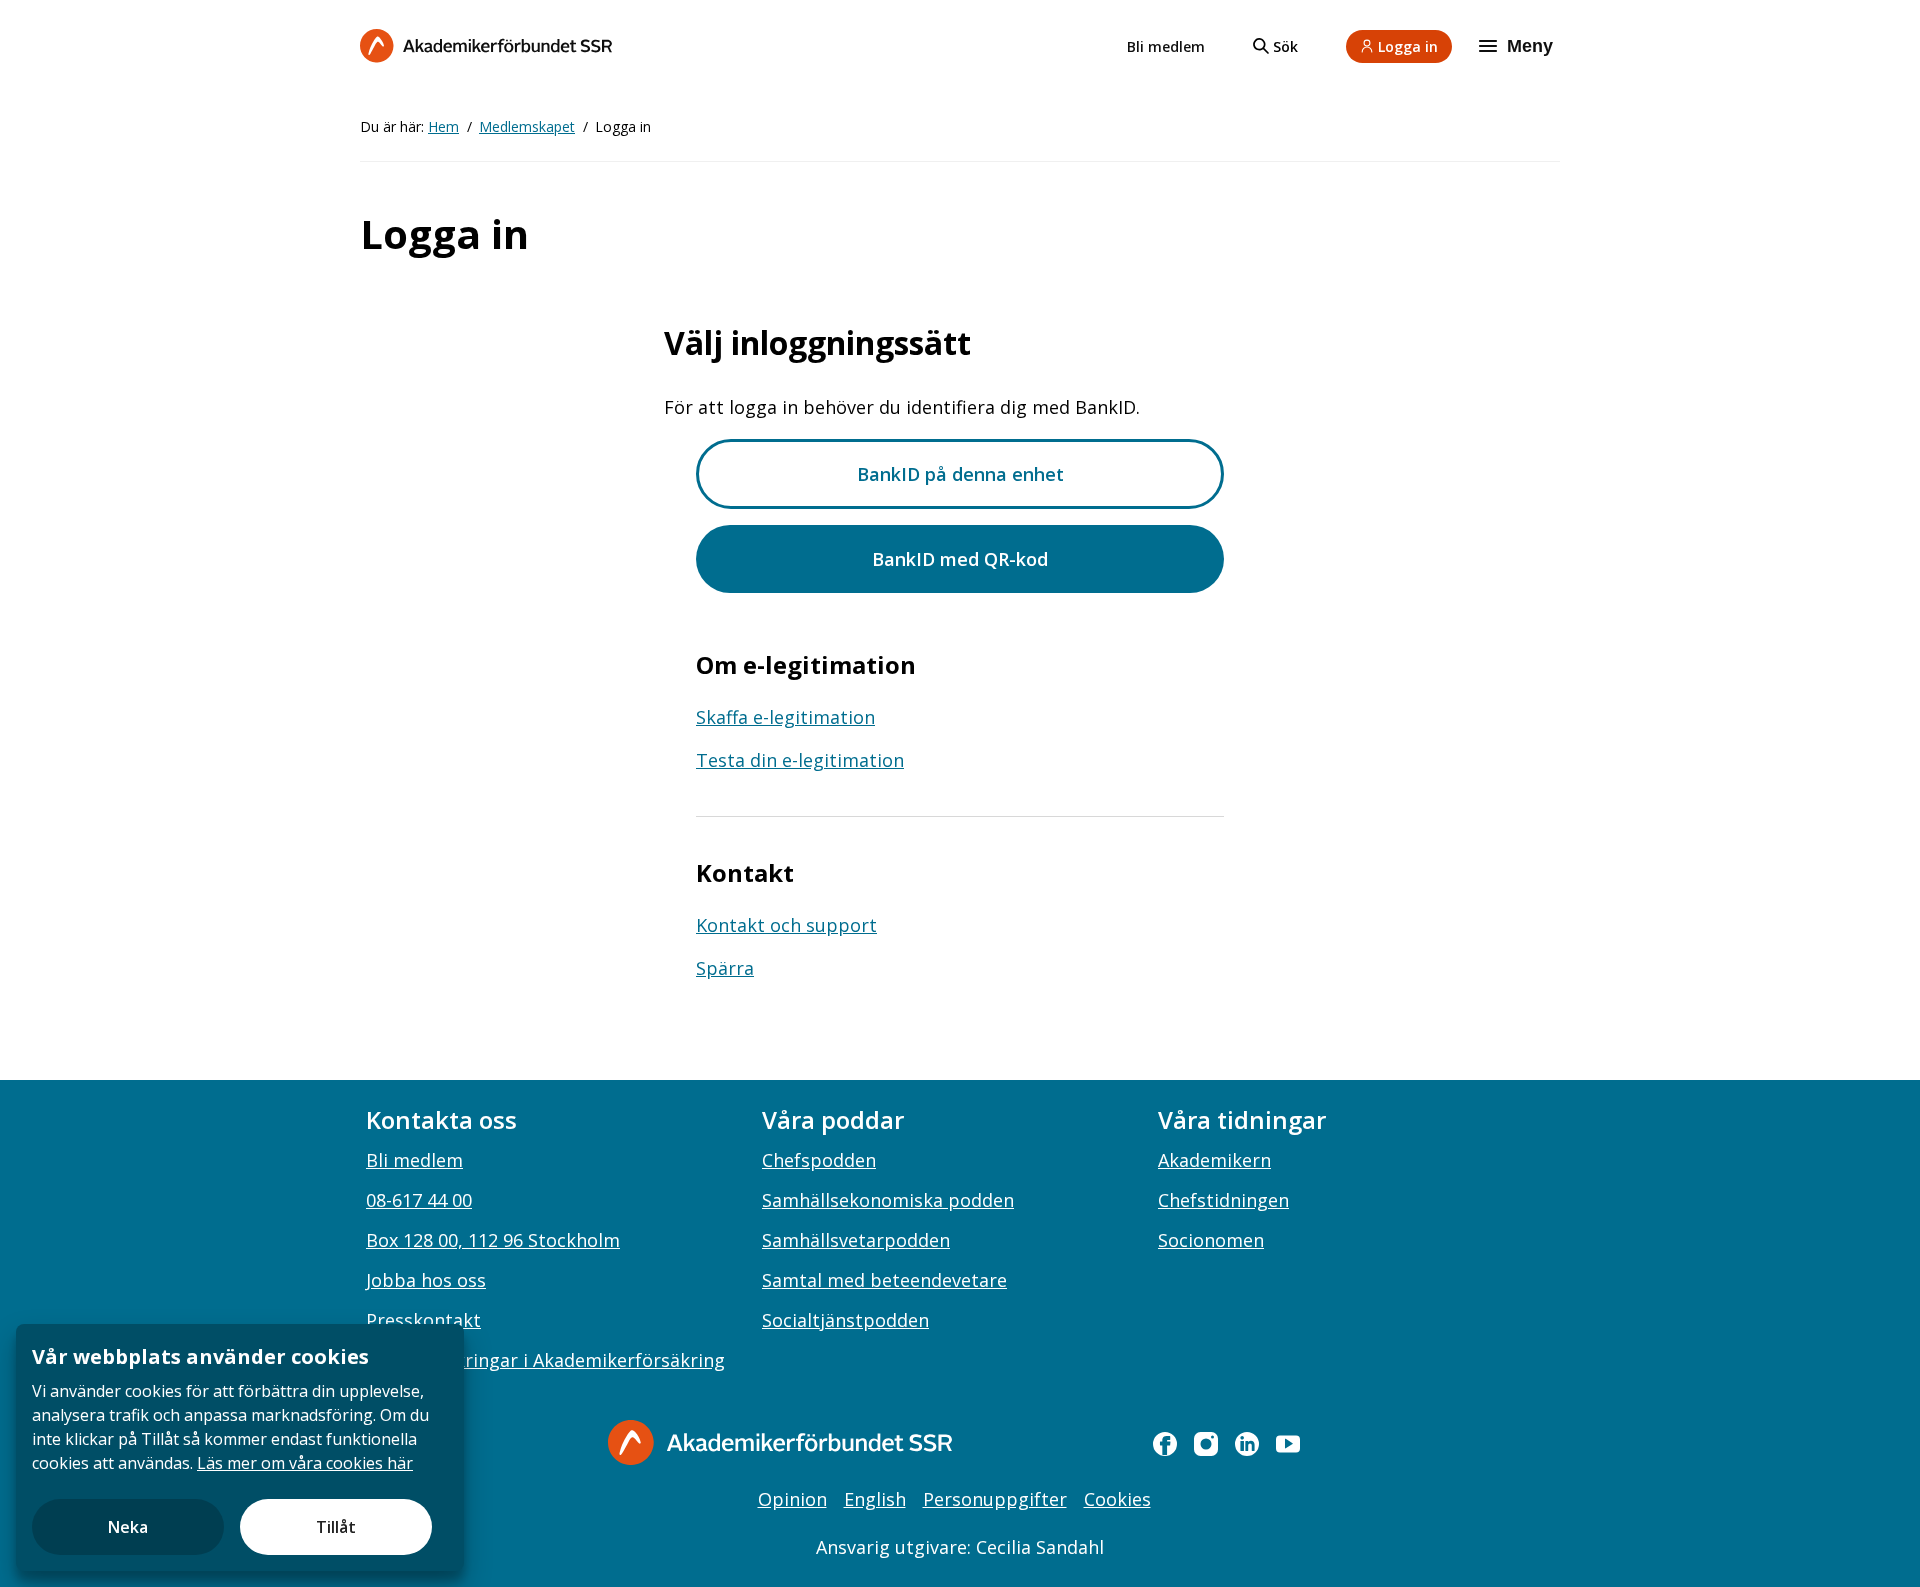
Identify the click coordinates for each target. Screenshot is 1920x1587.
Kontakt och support (786, 925)
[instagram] (1206, 1444)
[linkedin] (1247, 1444)
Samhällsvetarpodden (856, 1240)
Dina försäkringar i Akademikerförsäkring (545, 1360)
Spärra (725, 968)
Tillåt (336, 1527)
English (875, 1499)
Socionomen (1211, 1240)
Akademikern (1214, 1160)
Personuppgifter (995, 1499)
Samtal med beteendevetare (884, 1280)
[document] (240, 1447)
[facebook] (1165, 1444)
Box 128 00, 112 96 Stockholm (493, 1240)
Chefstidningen (1223, 1200)
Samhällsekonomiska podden (888, 1200)
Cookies (1117, 1499)
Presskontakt (423, 1320)
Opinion (792, 1499)
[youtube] (1288, 1444)
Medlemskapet (527, 126)
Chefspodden (819, 1160)
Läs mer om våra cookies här (305, 1463)
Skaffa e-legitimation (785, 717)
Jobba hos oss (426, 1280)
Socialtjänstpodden (845, 1320)
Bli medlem (1166, 46)
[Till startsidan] (486, 45)
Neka (128, 1527)
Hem (443, 126)
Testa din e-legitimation (800, 760)
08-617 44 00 (419, 1200)
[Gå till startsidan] (780, 1442)
